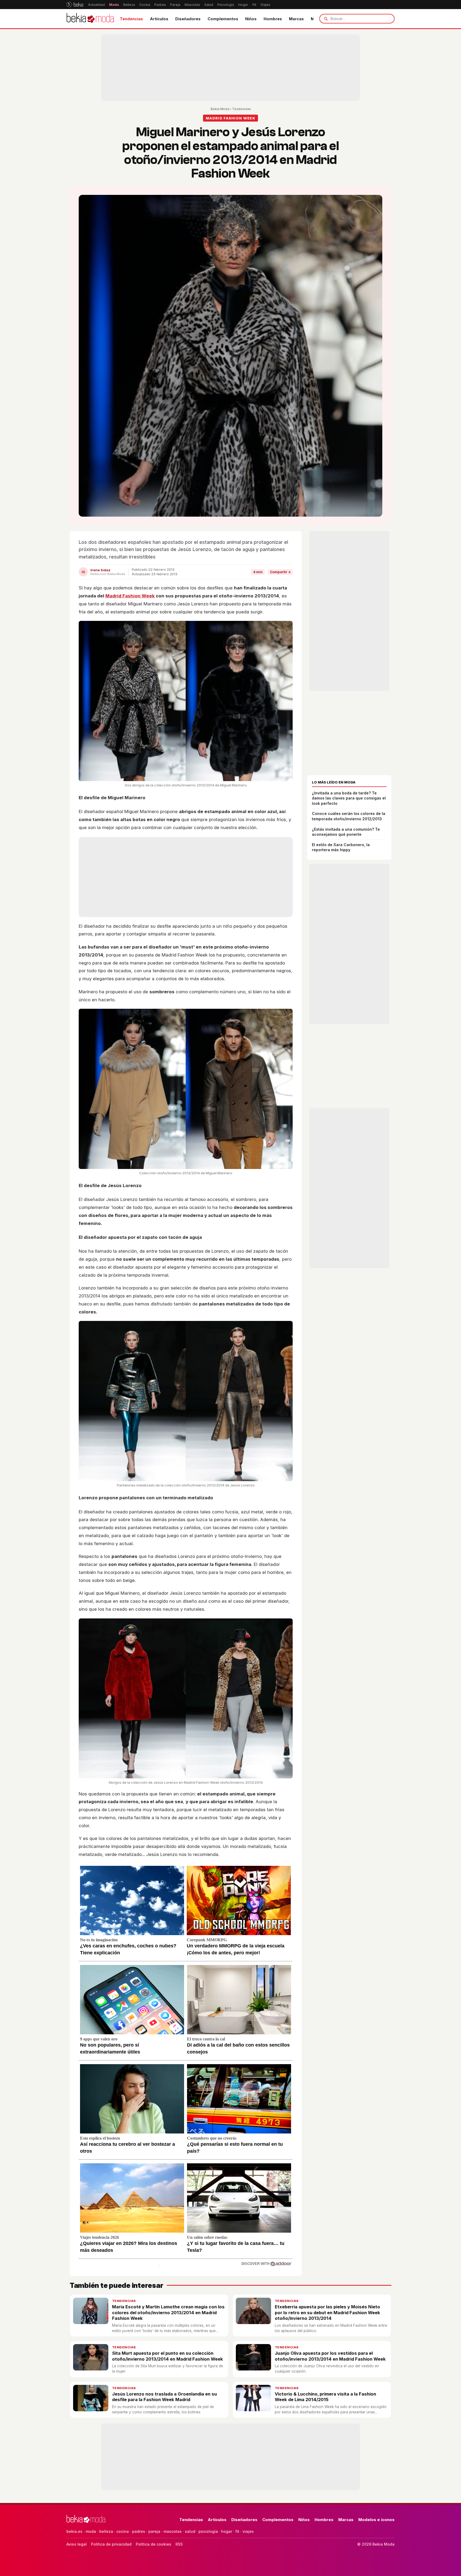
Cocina (145, 5)
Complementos (223, 19)
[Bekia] (75, 5)
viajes (248, 2531)
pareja (154, 2531)
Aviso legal (77, 2544)
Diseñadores (188, 19)
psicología (208, 2531)
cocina (123, 2531)
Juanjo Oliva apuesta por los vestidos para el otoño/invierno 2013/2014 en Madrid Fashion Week (330, 2356)
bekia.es (74, 2531)
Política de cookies (154, 2544)
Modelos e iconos (376, 2520)
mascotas (173, 2531)
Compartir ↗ (280, 572)
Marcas (296, 19)
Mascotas (192, 5)
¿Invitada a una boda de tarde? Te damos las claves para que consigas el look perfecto (349, 798)
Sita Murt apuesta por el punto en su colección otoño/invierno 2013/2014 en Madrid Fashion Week (168, 2356)
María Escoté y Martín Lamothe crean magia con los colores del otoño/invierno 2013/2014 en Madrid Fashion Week (168, 2312)
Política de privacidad (111, 2544)
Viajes (265, 5)
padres (139, 2531)
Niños (251, 19)
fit (237, 2531)
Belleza (129, 5)
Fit (254, 5)
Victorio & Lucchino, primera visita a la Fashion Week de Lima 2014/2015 (325, 2397)
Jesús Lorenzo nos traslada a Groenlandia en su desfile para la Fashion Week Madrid (164, 2397)
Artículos (159, 19)
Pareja (175, 5)
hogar (227, 2531)
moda (91, 2531)
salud (190, 2531)
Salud (209, 5)
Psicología (226, 5)
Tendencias (131, 19)
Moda (114, 5)
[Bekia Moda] (90, 19)
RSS (179, 2544)
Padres (160, 5)
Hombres (273, 19)
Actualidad (96, 5)
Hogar (243, 5)
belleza (106, 2531)
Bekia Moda (220, 109)
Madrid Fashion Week (130, 596)
